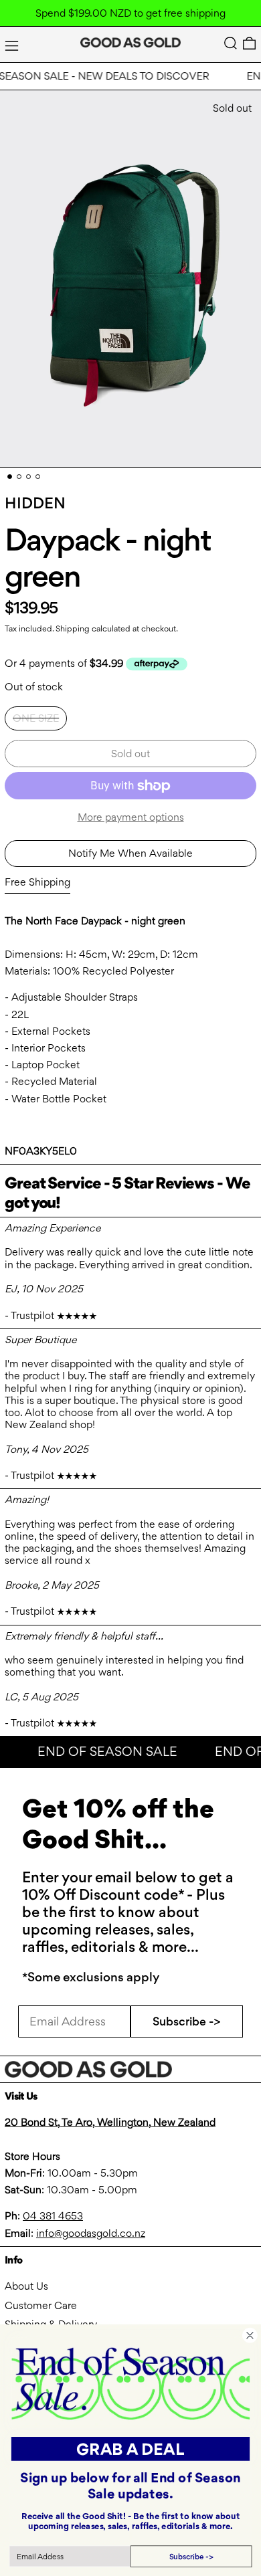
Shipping (73, 628)
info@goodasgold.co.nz (91, 2233)
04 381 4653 (53, 2216)
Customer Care (41, 2305)
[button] (231, 43)
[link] (130, 2383)
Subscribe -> (187, 2021)
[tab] (10, 477)
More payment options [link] (131, 817)
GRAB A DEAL (130, 2449)
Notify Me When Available (130, 853)
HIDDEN (35, 503)
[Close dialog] (250, 2336)
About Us (26, 2286)
